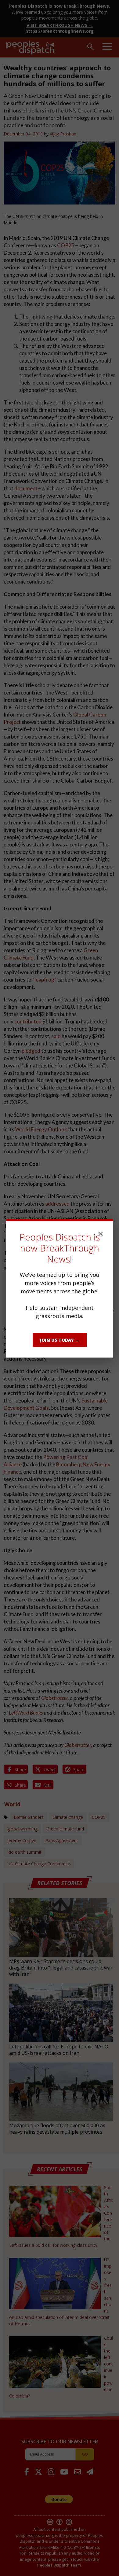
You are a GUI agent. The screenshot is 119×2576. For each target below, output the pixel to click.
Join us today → (60, 1340)
